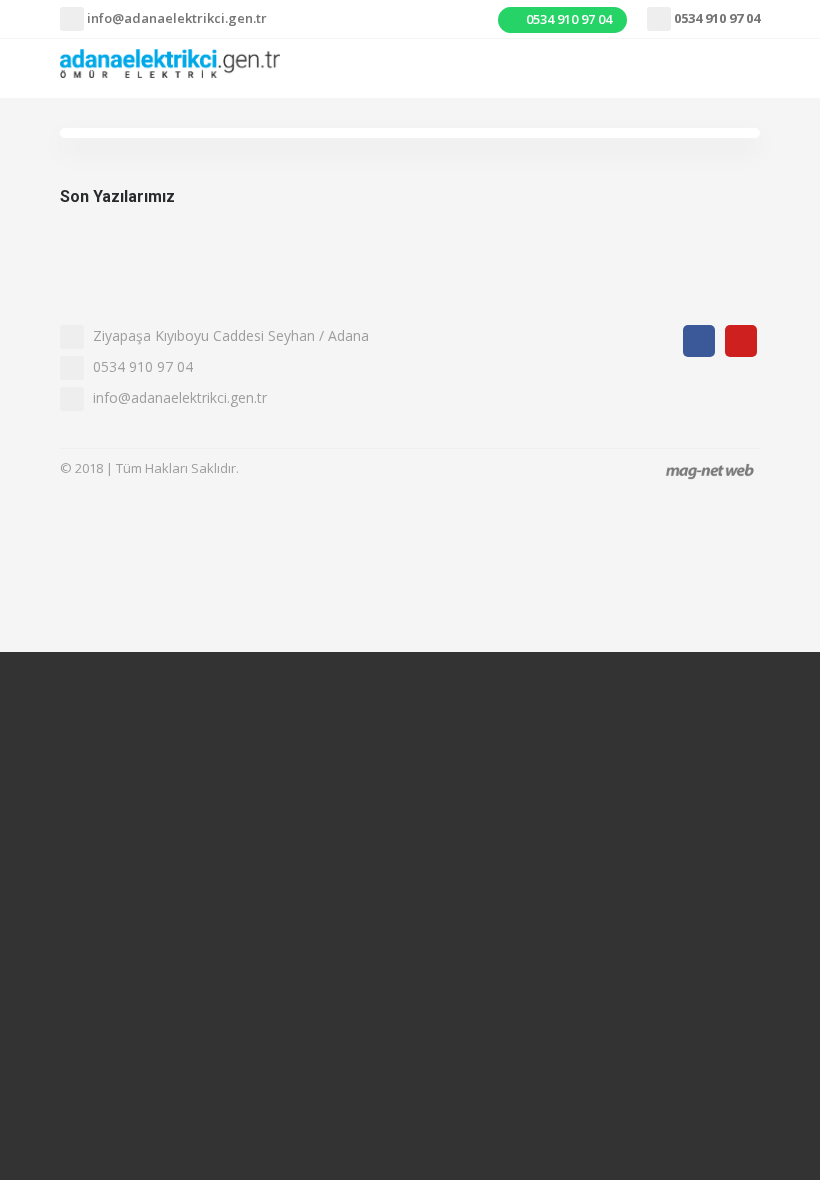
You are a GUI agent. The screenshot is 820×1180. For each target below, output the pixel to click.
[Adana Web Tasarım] (710, 470)
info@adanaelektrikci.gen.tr (175, 18)
